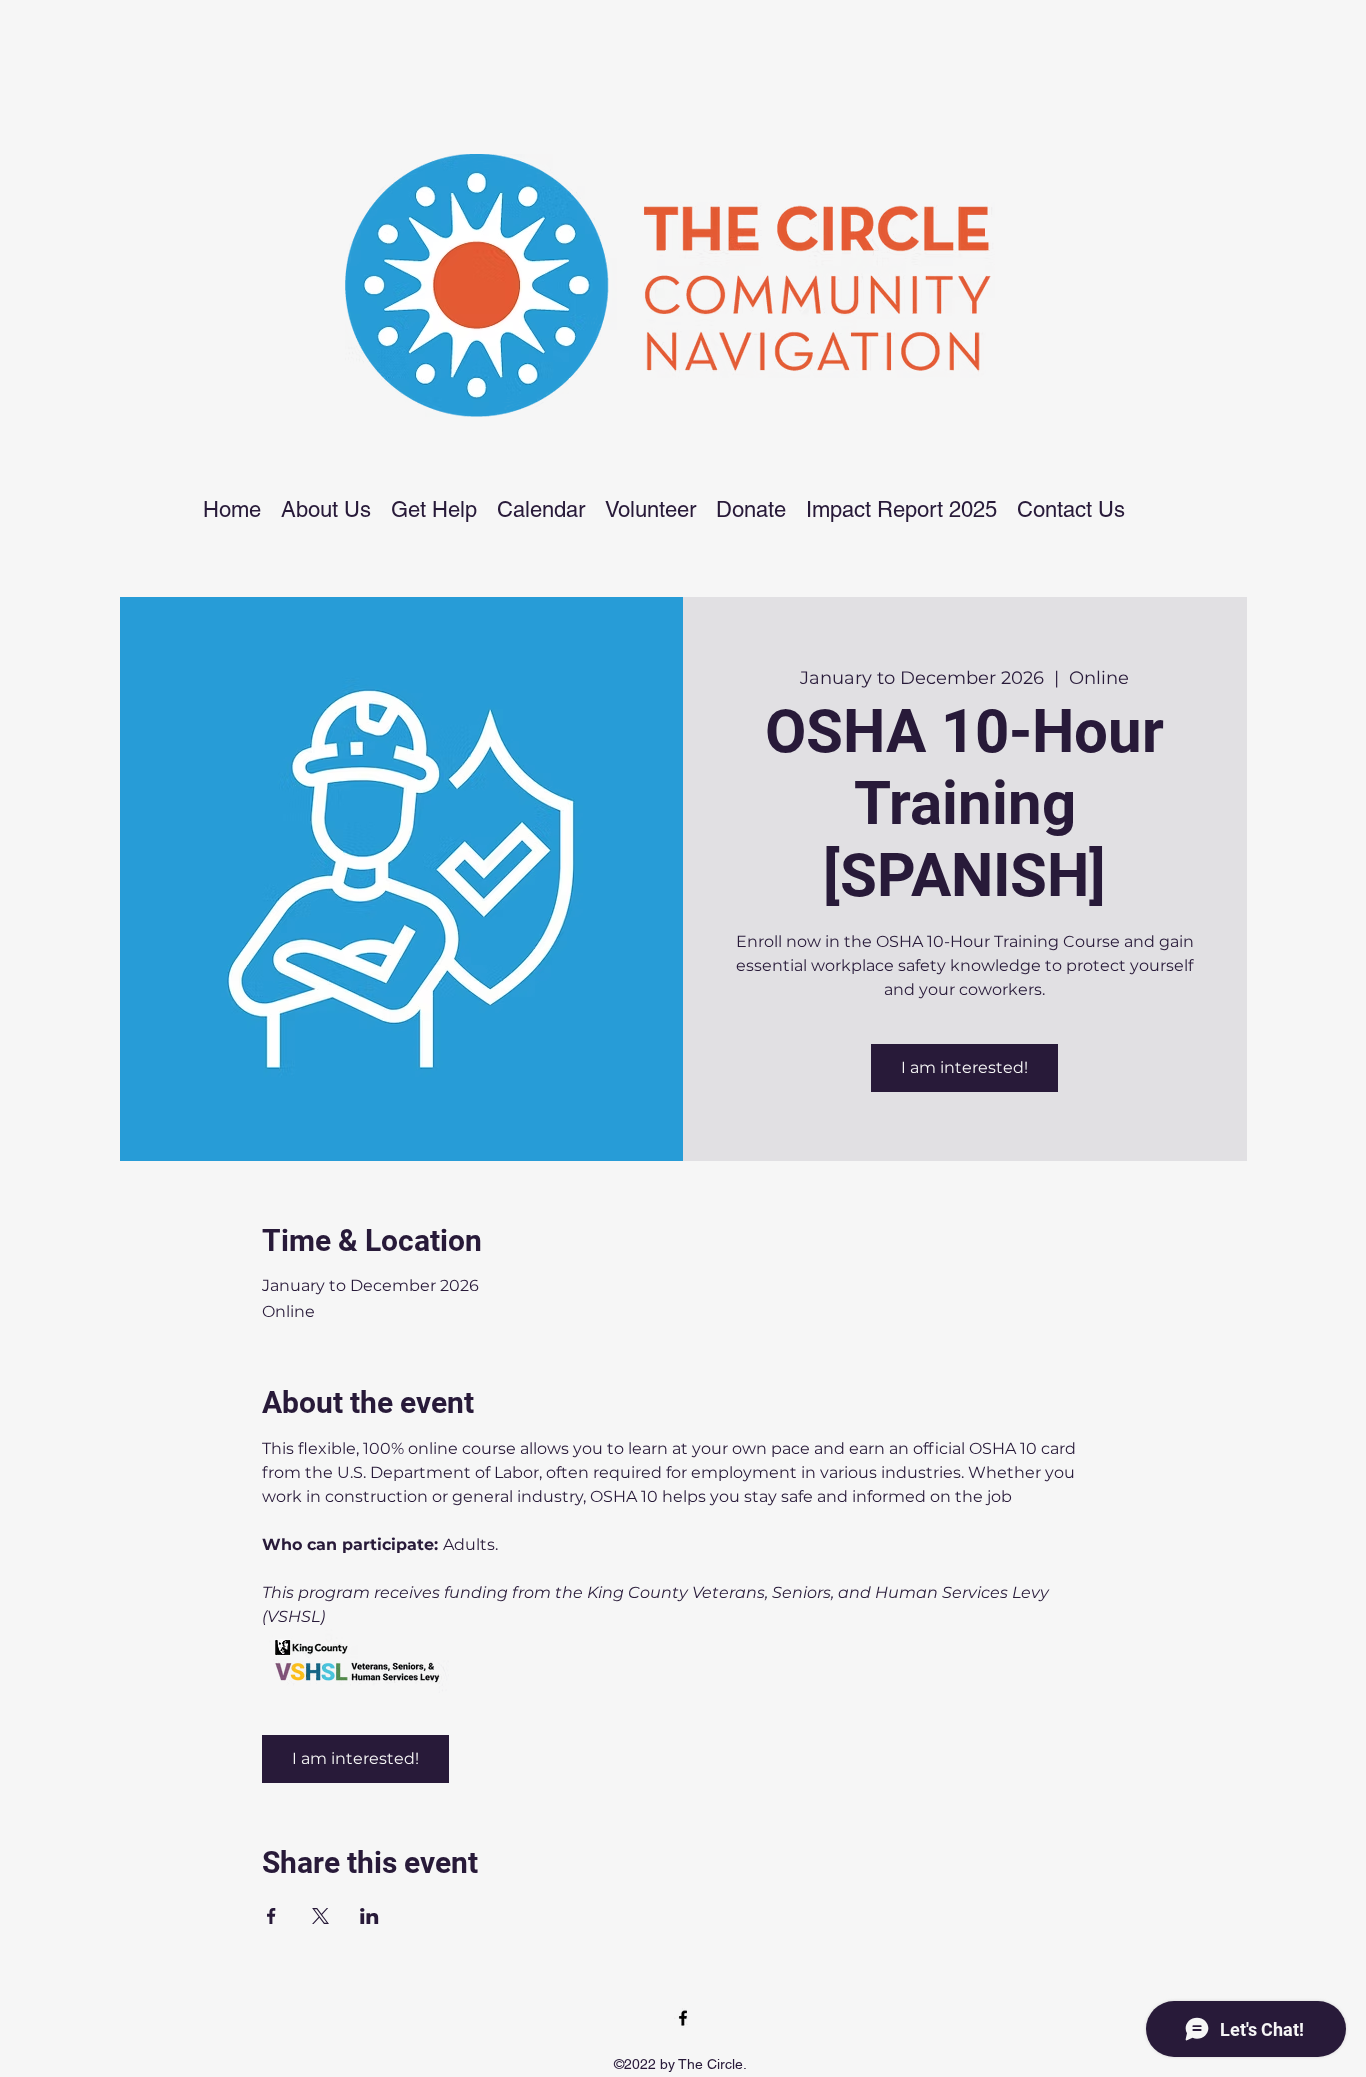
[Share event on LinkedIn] (369, 1916)
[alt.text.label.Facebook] (683, 2018)
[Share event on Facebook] (271, 1916)
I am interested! (964, 1067)
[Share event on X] (320, 1916)
